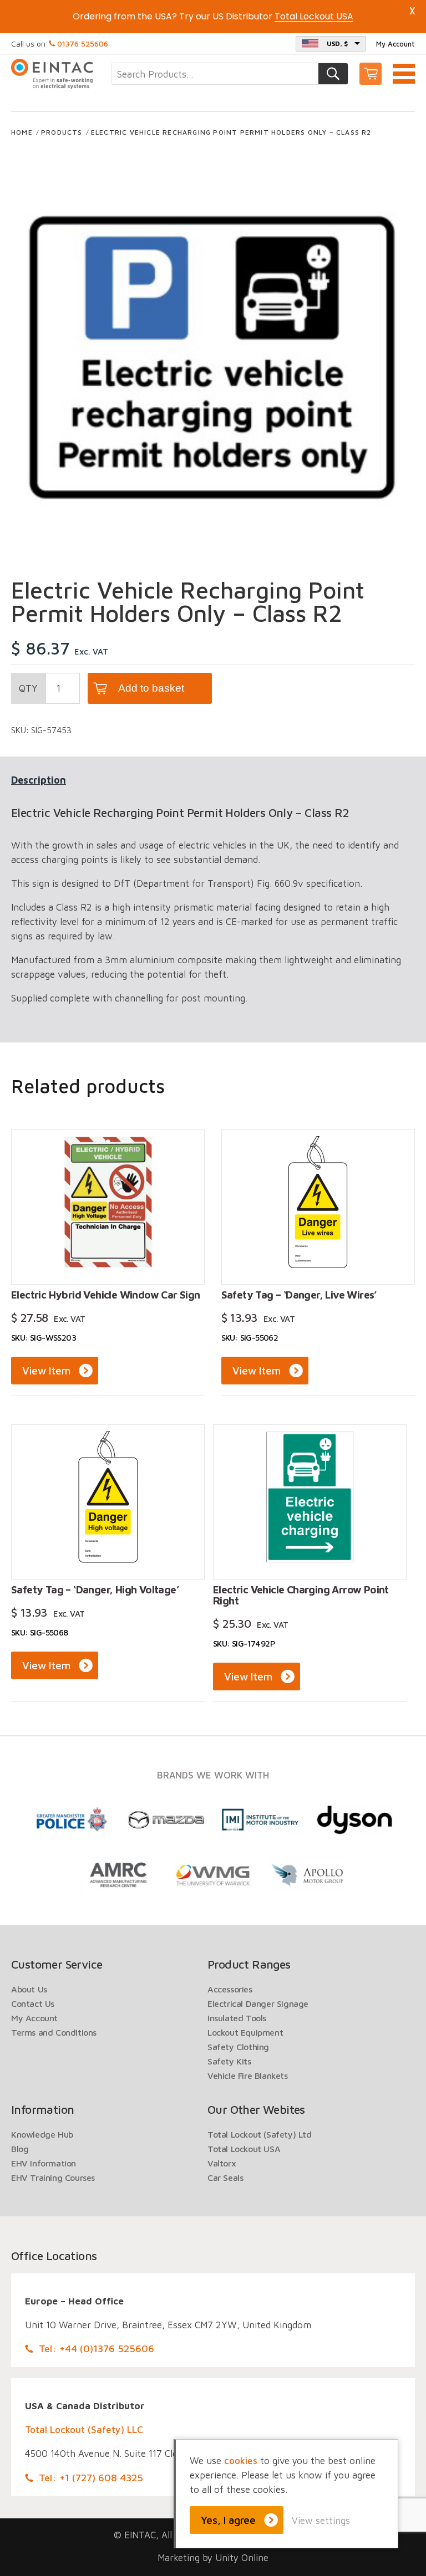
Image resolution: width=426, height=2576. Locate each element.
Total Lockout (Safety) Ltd (260, 2134)
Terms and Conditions (54, 2032)
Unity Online (242, 2558)
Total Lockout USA (244, 2149)
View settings (321, 2521)
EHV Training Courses (53, 2178)
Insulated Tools (237, 2018)
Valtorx (222, 2163)
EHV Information (44, 2163)
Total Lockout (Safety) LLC (84, 2430)
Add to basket (151, 688)
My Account (395, 44)
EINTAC (53, 74)
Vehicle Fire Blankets (248, 2076)
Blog (20, 2149)
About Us (29, 1989)
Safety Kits (229, 2061)
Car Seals (225, 2178)
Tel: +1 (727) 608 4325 (91, 2478)
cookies (241, 2461)
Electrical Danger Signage (258, 2003)
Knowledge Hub (42, 2134)
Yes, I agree (228, 2520)
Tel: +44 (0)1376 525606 (97, 2348)
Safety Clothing (238, 2047)
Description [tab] (39, 780)
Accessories (230, 1989)
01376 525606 (83, 44)
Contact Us (33, 2003)
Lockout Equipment (245, 2032)
